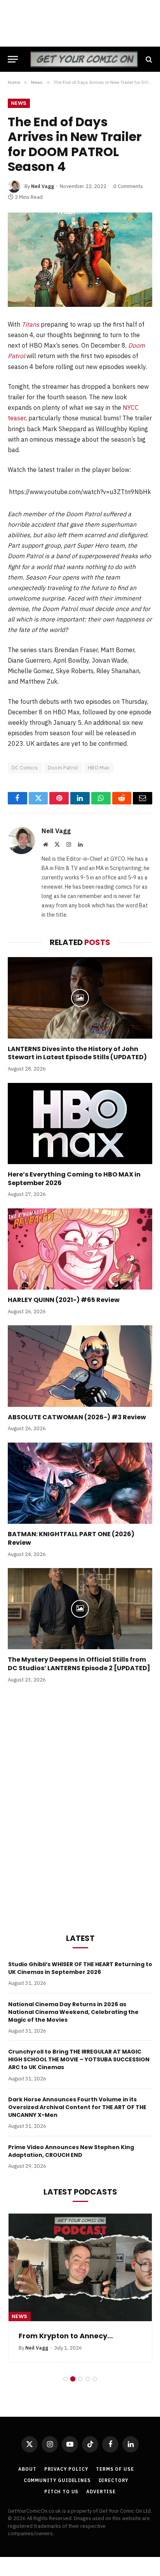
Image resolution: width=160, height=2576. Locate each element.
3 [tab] (80, 2379)
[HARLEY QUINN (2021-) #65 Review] (80, 1249)
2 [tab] (73, 2379)
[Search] (148, 59)
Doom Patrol (63, 768)
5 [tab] (95, 2379)
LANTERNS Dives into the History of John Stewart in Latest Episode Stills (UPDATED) (77, 1053)
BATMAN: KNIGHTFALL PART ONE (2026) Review (71, 1538)
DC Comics (25, 768)
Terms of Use (115, 2469)
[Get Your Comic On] (84, 59)
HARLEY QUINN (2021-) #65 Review (64, 1300)
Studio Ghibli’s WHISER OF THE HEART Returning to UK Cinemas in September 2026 (80, 1968)
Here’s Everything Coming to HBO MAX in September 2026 (74, 1179)
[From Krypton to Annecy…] (80, 2267)
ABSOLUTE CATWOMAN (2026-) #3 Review (77, 1417)
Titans (30, 324)
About (27, 2469)
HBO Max (99, 768)
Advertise (101, 2492)
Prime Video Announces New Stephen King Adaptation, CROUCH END (71, 2151)
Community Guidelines (57, 2480)
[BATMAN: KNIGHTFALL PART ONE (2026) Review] (80, 1483)
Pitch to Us (61, 2492)
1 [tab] (65, 2379)
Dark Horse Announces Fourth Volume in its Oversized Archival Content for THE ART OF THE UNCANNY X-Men (77, 2107)
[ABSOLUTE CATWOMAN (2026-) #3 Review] (80, 1366)
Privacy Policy (66, 2469)
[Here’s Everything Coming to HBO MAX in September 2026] (80, 1124)
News (19, 103)
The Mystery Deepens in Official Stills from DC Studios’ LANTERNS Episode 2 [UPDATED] (79, 1664)
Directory (114, 2480)
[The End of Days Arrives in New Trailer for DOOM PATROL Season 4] (80, 260)
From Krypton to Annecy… (66, 2336)
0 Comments (128, 186)
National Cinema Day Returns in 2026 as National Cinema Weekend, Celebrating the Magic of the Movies (73, 2012)
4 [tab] (88, 2379)
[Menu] (13, 59)
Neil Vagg (43, 186)
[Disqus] (80, 1807)
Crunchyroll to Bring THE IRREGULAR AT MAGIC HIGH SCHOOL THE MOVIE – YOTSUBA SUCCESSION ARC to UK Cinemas (79, 2059)
